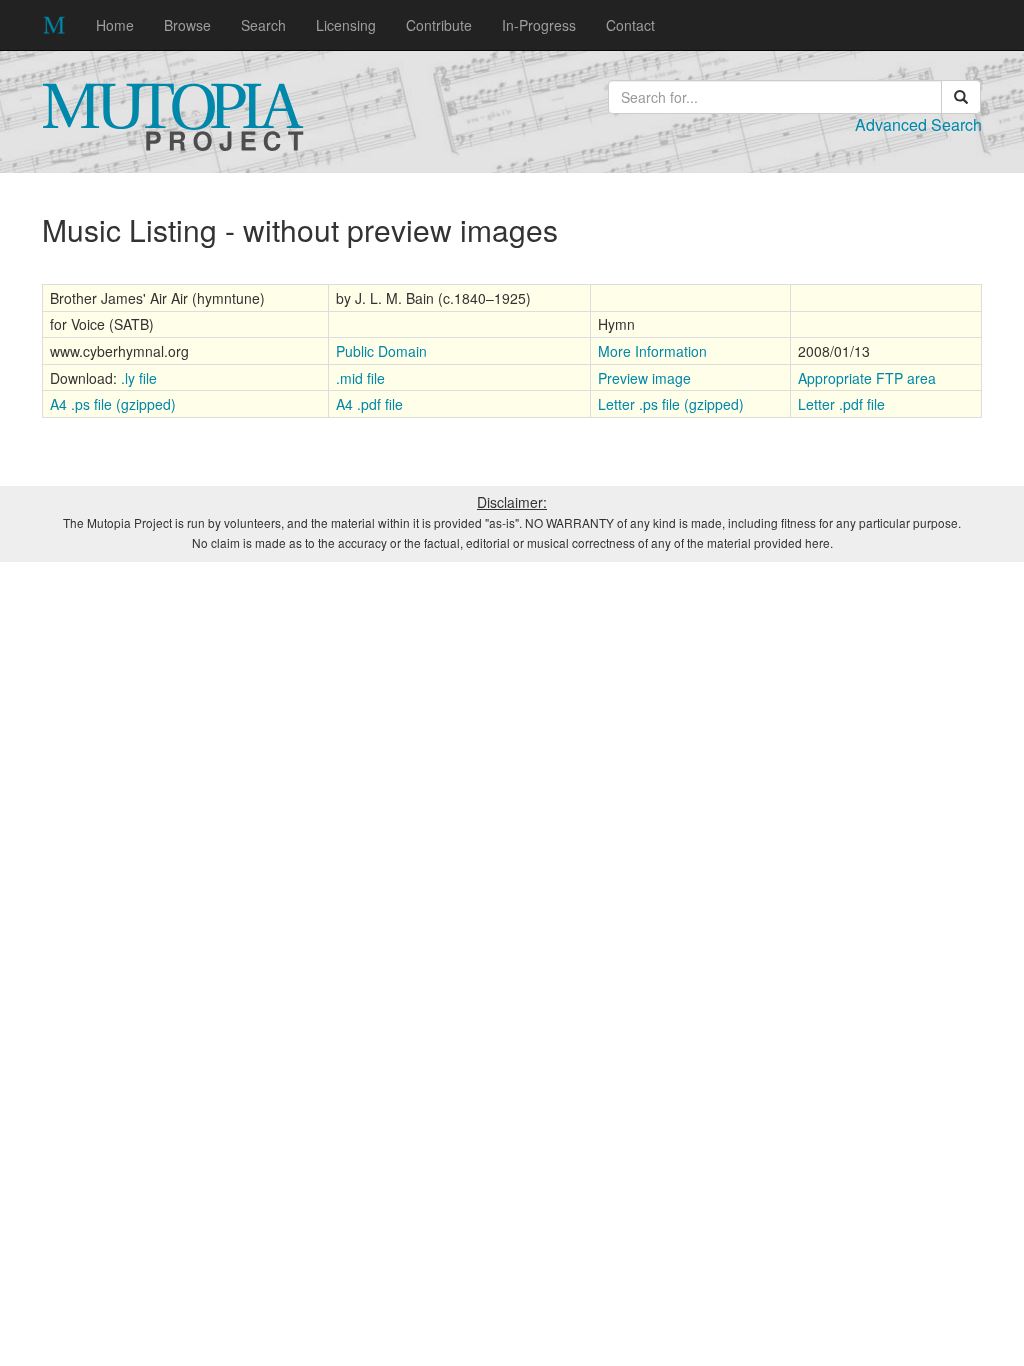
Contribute (439, 25)
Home (115, 25)
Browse (187, 25)
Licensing (346, 25)
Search (263, 25)
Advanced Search (918, 124)
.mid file (360, 378)
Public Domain (381, 351)
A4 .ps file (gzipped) (113, 404)
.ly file (139, 378)
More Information (652, 351)
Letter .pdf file (841, 404)
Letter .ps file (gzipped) (671, 404)
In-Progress (539, 25)
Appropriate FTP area (867, 378)
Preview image (644, 378)
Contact (630, 25)
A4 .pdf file (369, 404)
